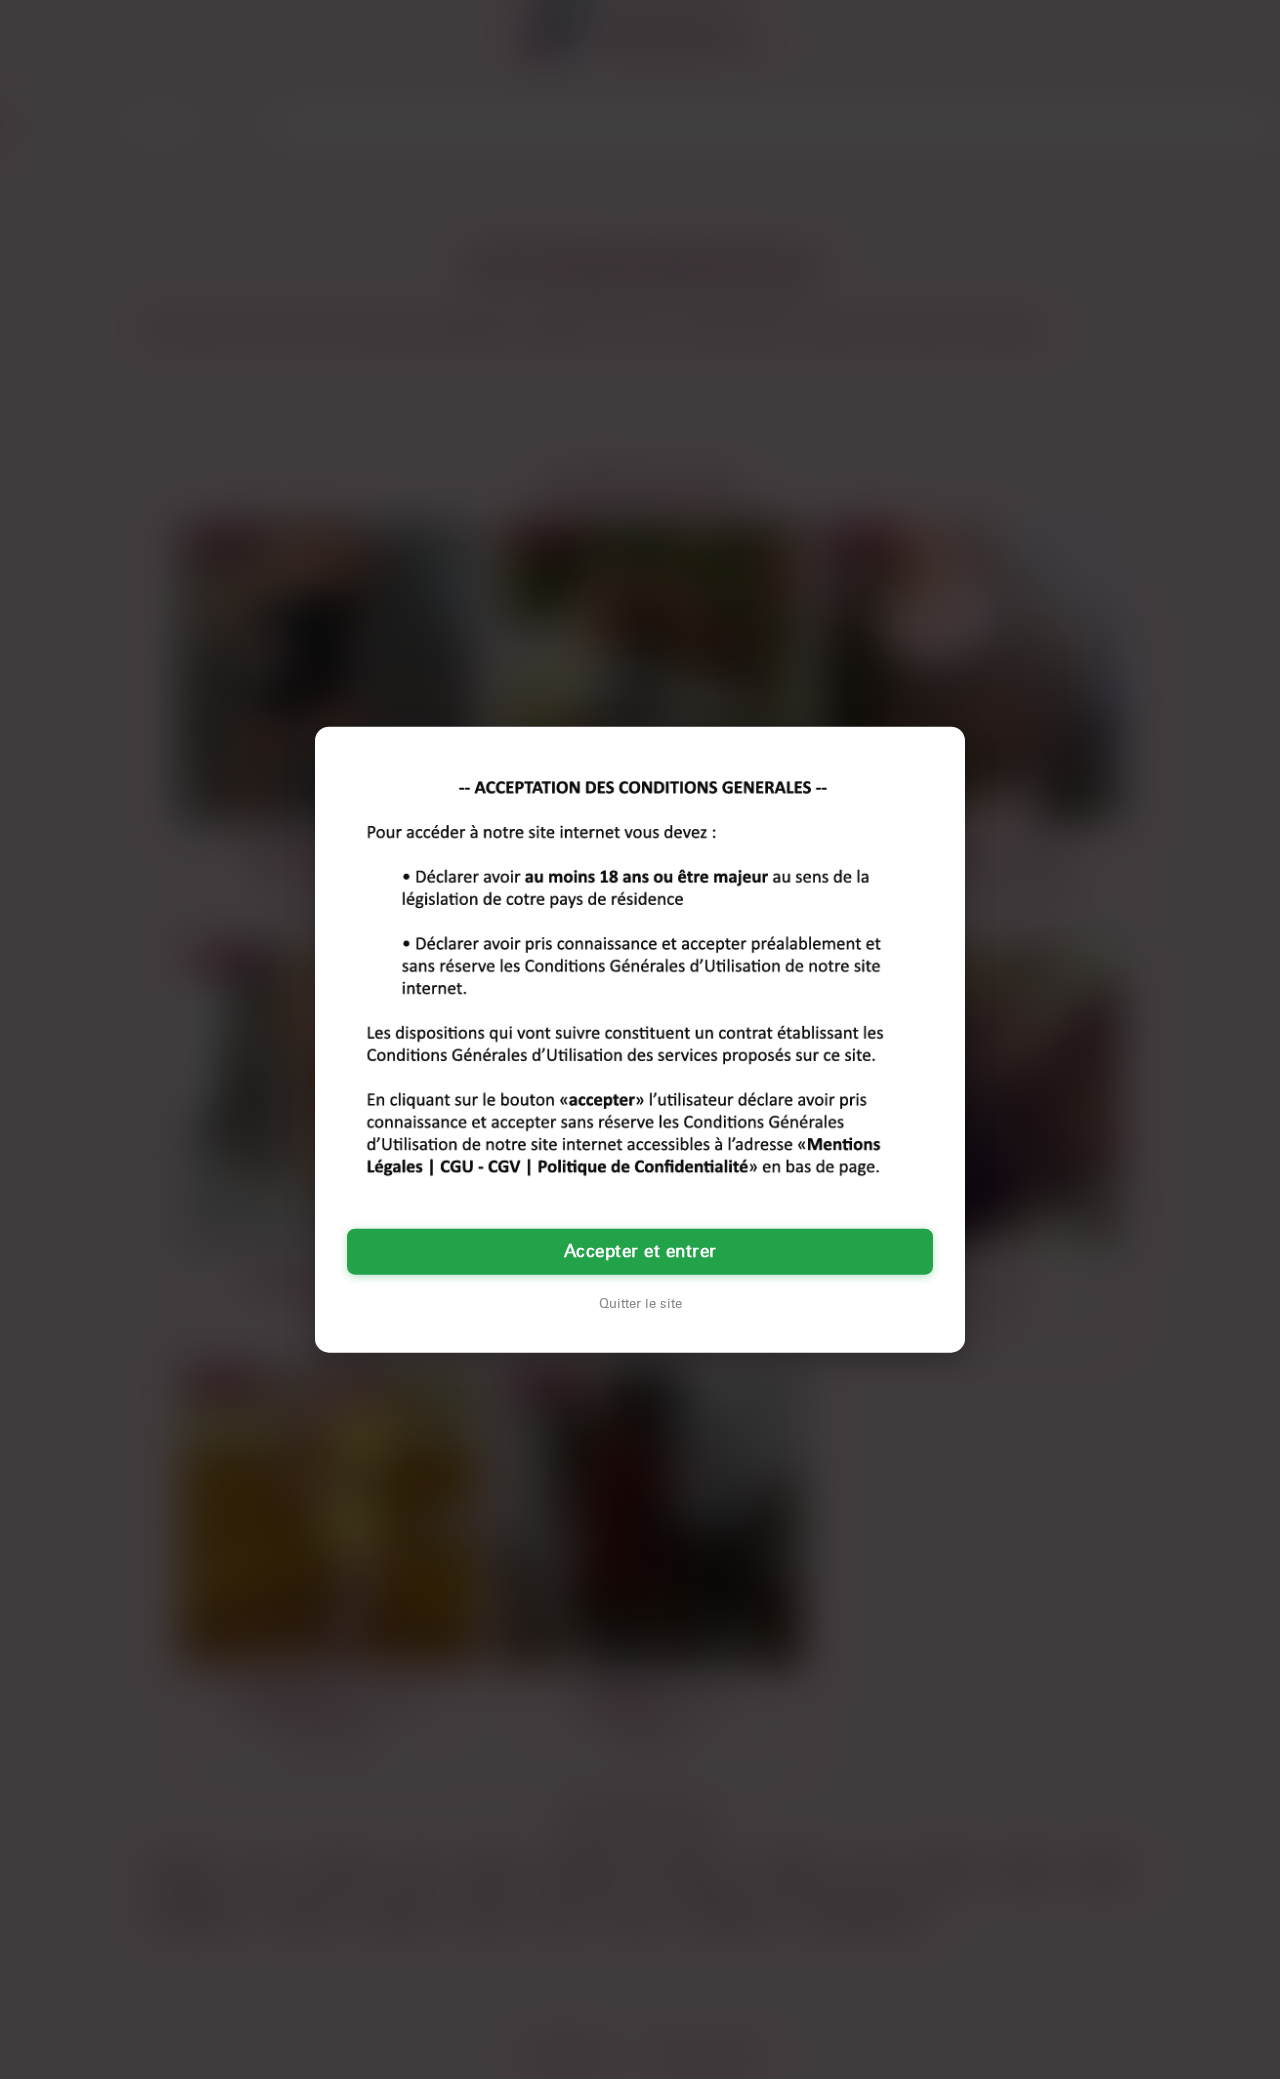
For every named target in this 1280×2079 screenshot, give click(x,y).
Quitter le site (640, 1304)
